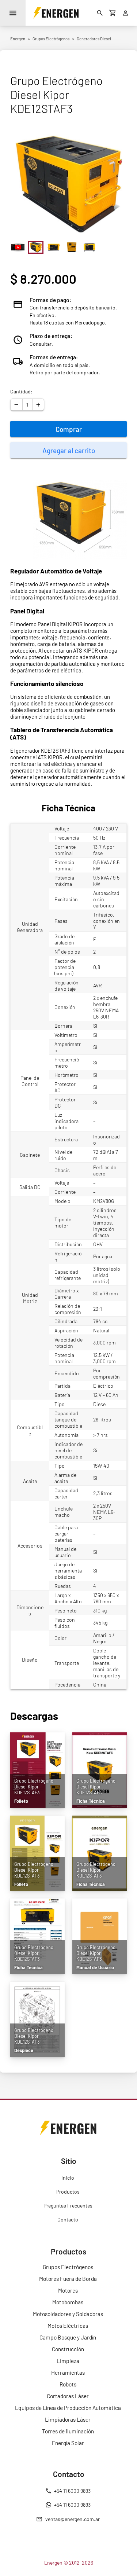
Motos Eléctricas (68, 2326)
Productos (68, 2192)
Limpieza (68, 2361)
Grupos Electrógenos (68, 2267)
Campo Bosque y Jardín (68, 2337)
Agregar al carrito (69, 450)
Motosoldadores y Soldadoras (68, 2314)
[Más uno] (38, 405)
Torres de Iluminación (68, 2431)
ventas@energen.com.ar (73, 2519)
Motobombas (68, 2302)
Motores (68, 2290)
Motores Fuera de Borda (68, 2279)
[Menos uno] (16, 405)
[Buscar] (100, 13)
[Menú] (13, 13)
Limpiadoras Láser (68, 2419)
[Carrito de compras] (113, 13)
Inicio (68, 2178)
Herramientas (68, 2373)
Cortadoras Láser (68, 2396)
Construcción (68, 2349)
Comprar (69, 429)
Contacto (68, 2219)
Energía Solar (68, 2443)
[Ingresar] (126, 13)
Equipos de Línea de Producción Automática (68, 2408)
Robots (68, 2384)
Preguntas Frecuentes (68, 2206)
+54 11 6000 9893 (72, 2491)
